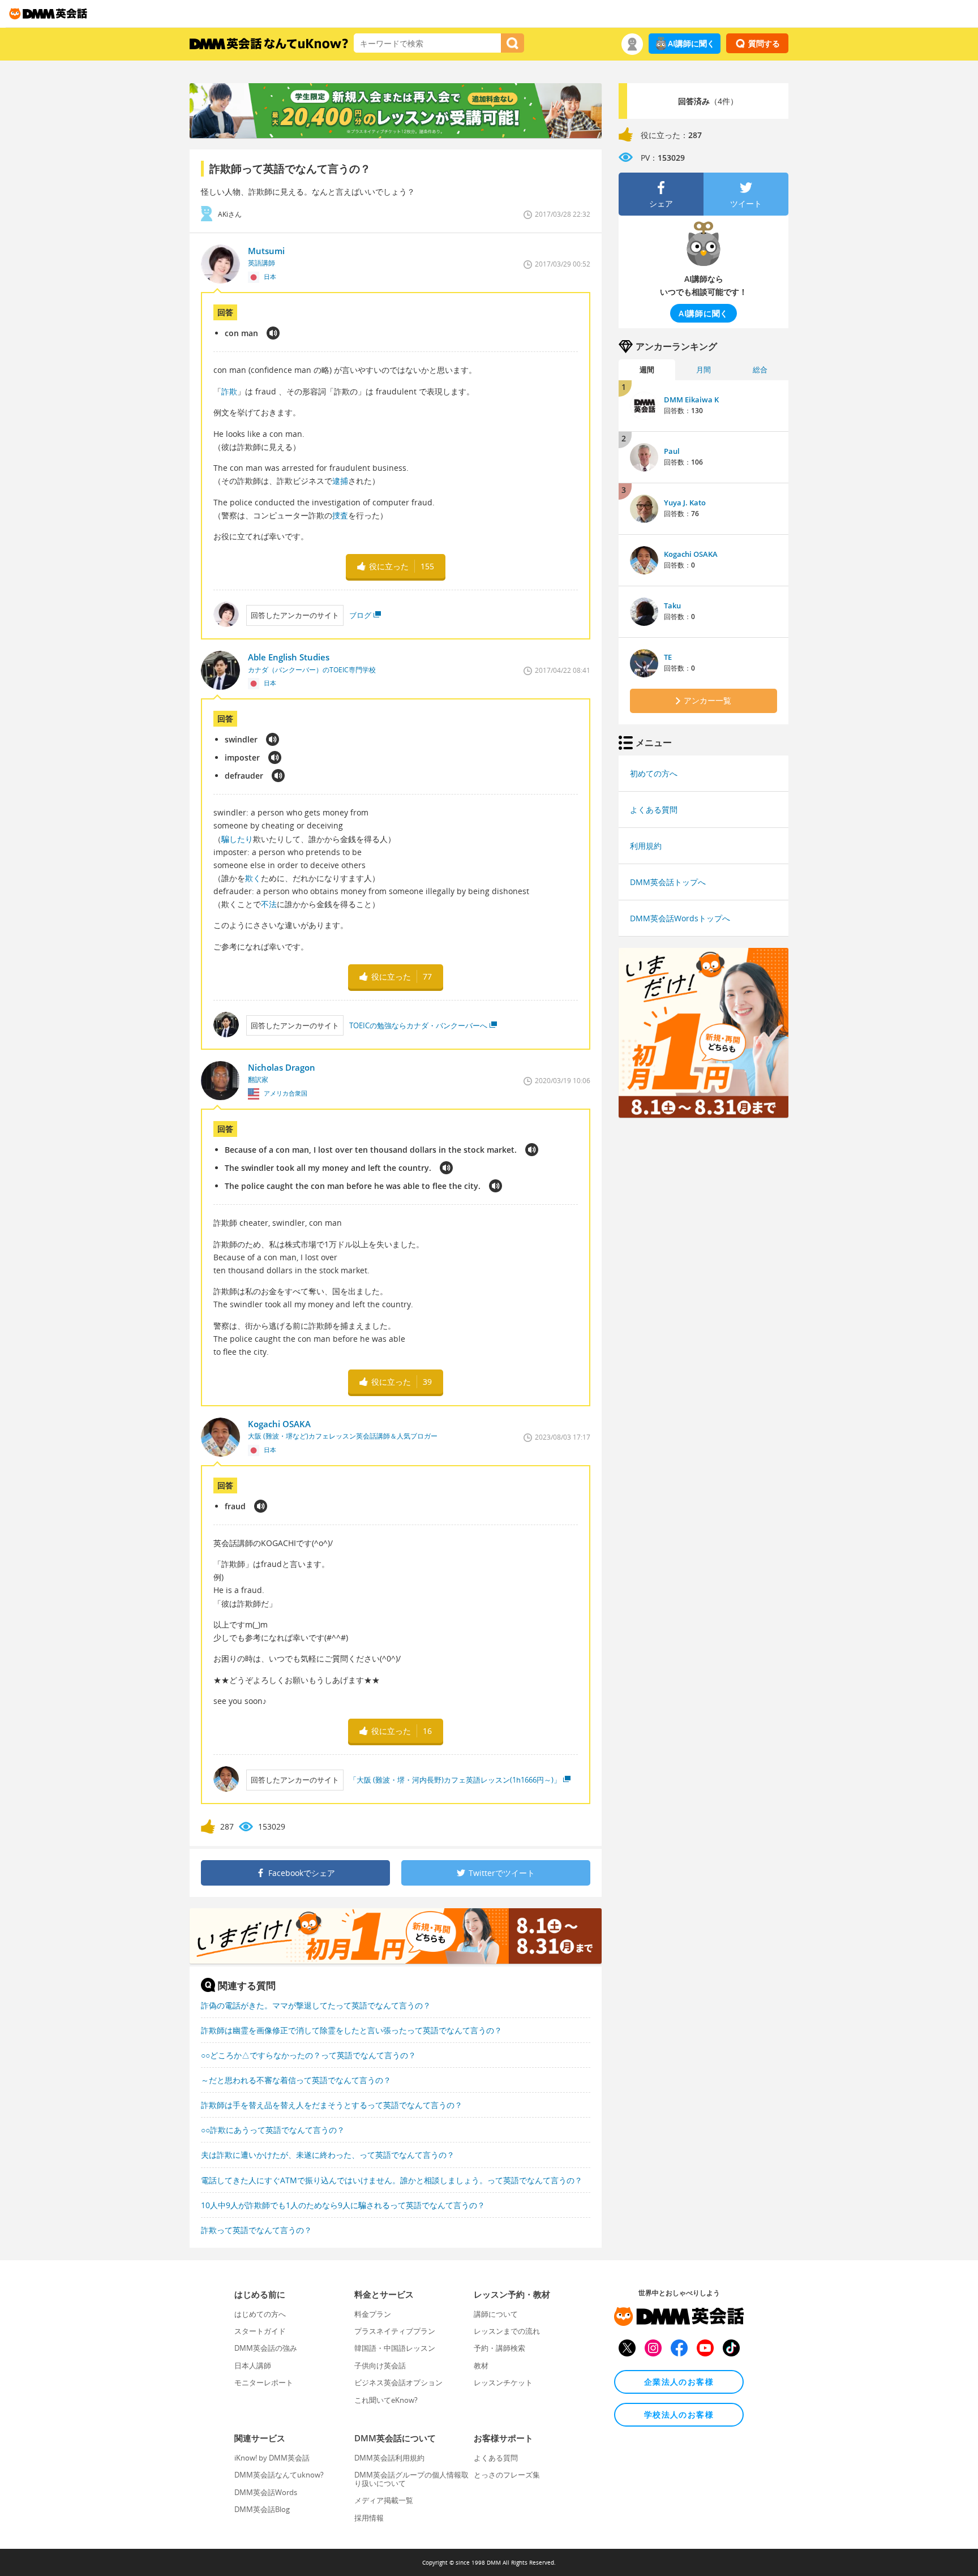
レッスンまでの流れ (507, 2331)
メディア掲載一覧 (384, 2500)
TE (668, 657)
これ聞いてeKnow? (386, 2400)
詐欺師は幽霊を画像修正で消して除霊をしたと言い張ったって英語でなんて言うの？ (351, 2030)
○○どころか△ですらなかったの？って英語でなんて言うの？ (308, 2055)
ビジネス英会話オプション (398, 2382)
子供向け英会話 (380, 2365)
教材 (481, 2365)
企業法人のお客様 (679, 2382)
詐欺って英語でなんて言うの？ (256, 2230)
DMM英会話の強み (266, 2348)
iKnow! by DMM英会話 (272, 2458)
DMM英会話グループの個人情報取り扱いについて (411, 2479)
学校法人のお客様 (679, 2414)
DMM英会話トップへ (668, 882)
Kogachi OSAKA (691, 554)
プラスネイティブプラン (395, 2331)
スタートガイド (260, 2331)
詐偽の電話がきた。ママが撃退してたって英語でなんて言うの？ (316, 2005)
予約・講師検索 (499, 2348)
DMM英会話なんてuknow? (279, 2475)
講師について (496, 2314)
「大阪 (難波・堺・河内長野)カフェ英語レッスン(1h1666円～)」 (455, 1780)
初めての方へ (654, 773)
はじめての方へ (260, 2314)
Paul (672, 451)
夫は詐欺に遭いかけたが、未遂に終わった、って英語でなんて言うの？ (328, 2155)
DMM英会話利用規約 (389, 2458)
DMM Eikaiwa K (691, 400)
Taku (672, 606)
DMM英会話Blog (262, 2509)
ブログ (360, 615)
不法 (269, 904)
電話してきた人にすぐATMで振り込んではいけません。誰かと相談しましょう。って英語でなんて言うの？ (392, 2180)
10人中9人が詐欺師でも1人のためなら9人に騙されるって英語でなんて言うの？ (343, 2205)
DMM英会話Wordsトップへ (680, 918)
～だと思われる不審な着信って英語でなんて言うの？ (296, 2080)
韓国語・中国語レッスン (395, 2348)
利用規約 (646, 846)
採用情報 (369, 2518)
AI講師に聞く (691, 43)
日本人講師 (253, 2365)
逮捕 (340, 481)
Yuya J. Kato (685, 503)
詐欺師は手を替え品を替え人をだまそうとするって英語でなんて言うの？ (332, 2105)
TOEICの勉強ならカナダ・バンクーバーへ (418, 1025)
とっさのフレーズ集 (507, 2475)
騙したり (237, 839)
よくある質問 (654, 810)
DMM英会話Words (266, 2492)
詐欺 (229, 391)
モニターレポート (264, 2382)
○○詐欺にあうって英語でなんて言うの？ (273, 2130)
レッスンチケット (503, 2382)
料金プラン (373, 2314)
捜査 (340, 515)
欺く (253, 878)
